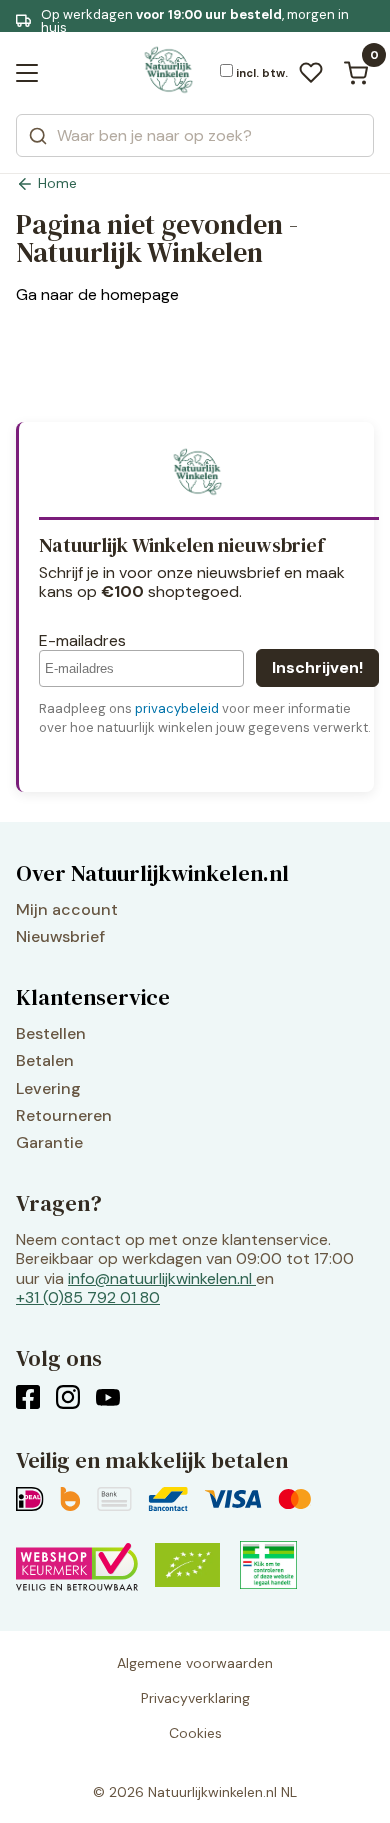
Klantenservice (93, 997)
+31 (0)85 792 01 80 (88, 1297)
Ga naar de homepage (97, 294)
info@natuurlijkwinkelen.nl (160, 1278)
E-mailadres (82, 640)
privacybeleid (177, 708)
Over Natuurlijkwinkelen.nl (152, 873)
